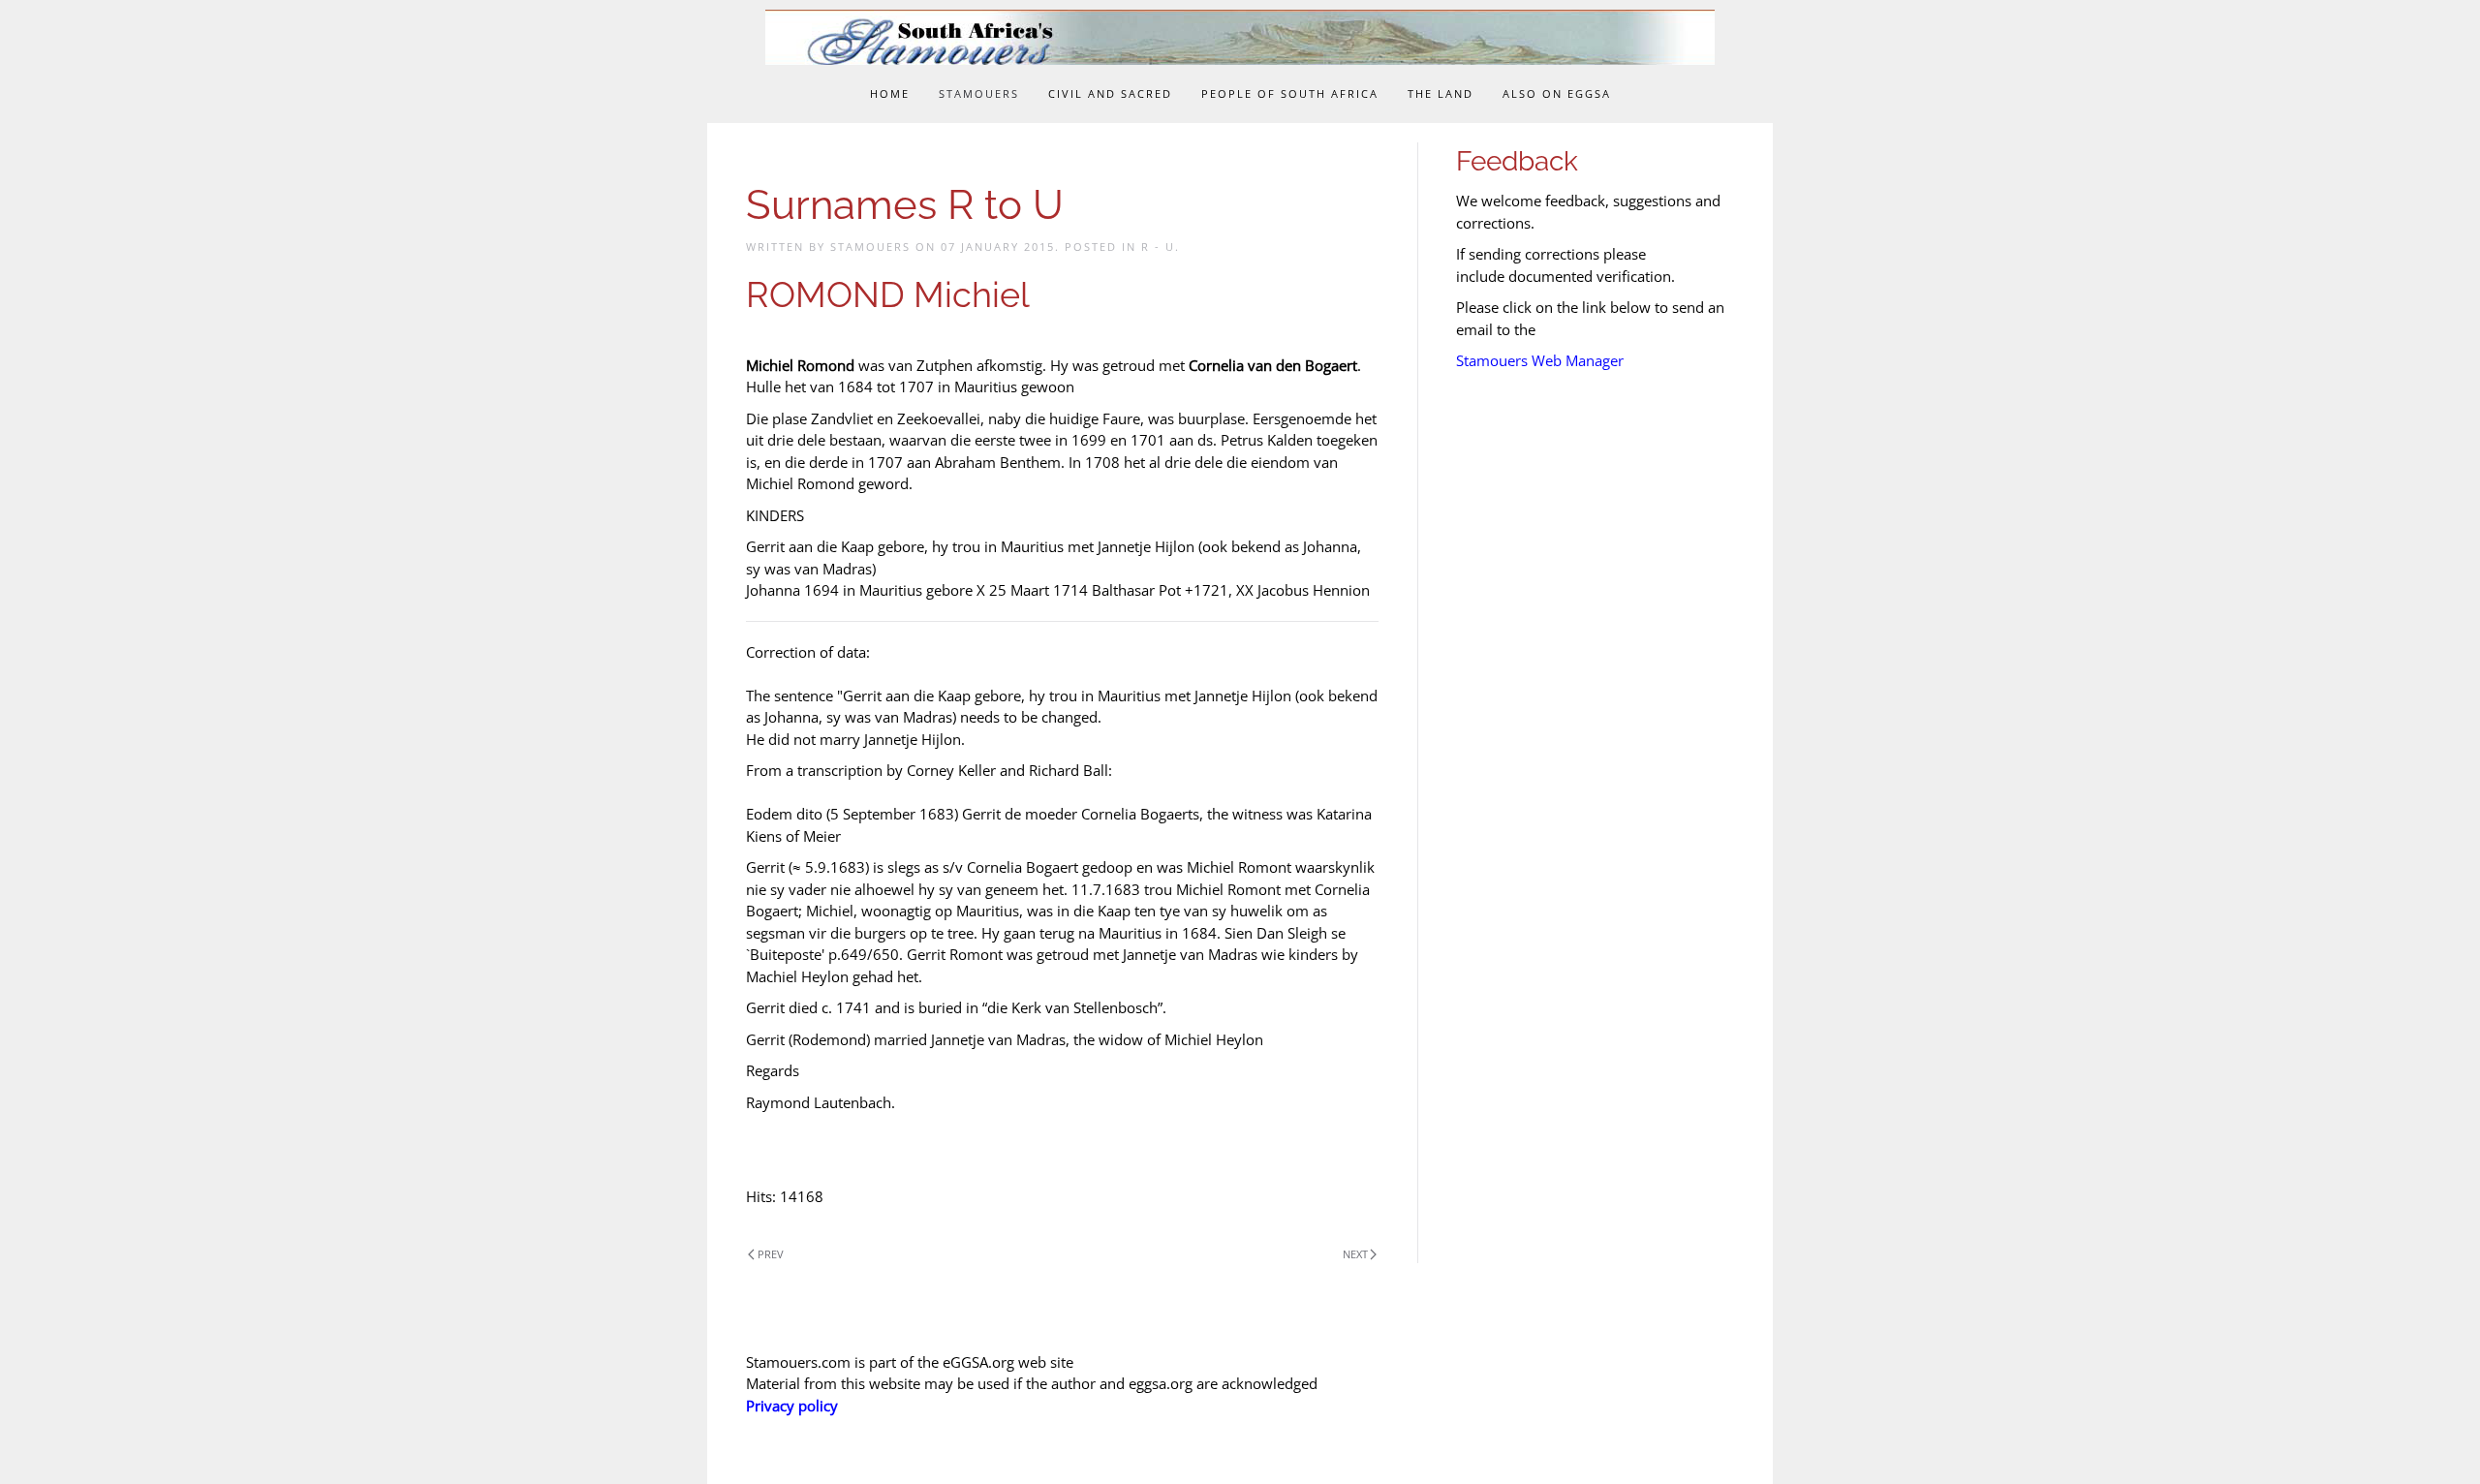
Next (1355, 1254)
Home (890, 93)
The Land (1441, 93)
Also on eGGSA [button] (1557, 93)
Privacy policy (792, 1406)
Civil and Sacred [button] (1110, 93)
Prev (771, 1254)
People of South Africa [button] (1290, 93)
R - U (1158, 247)
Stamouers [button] (979, 93)
